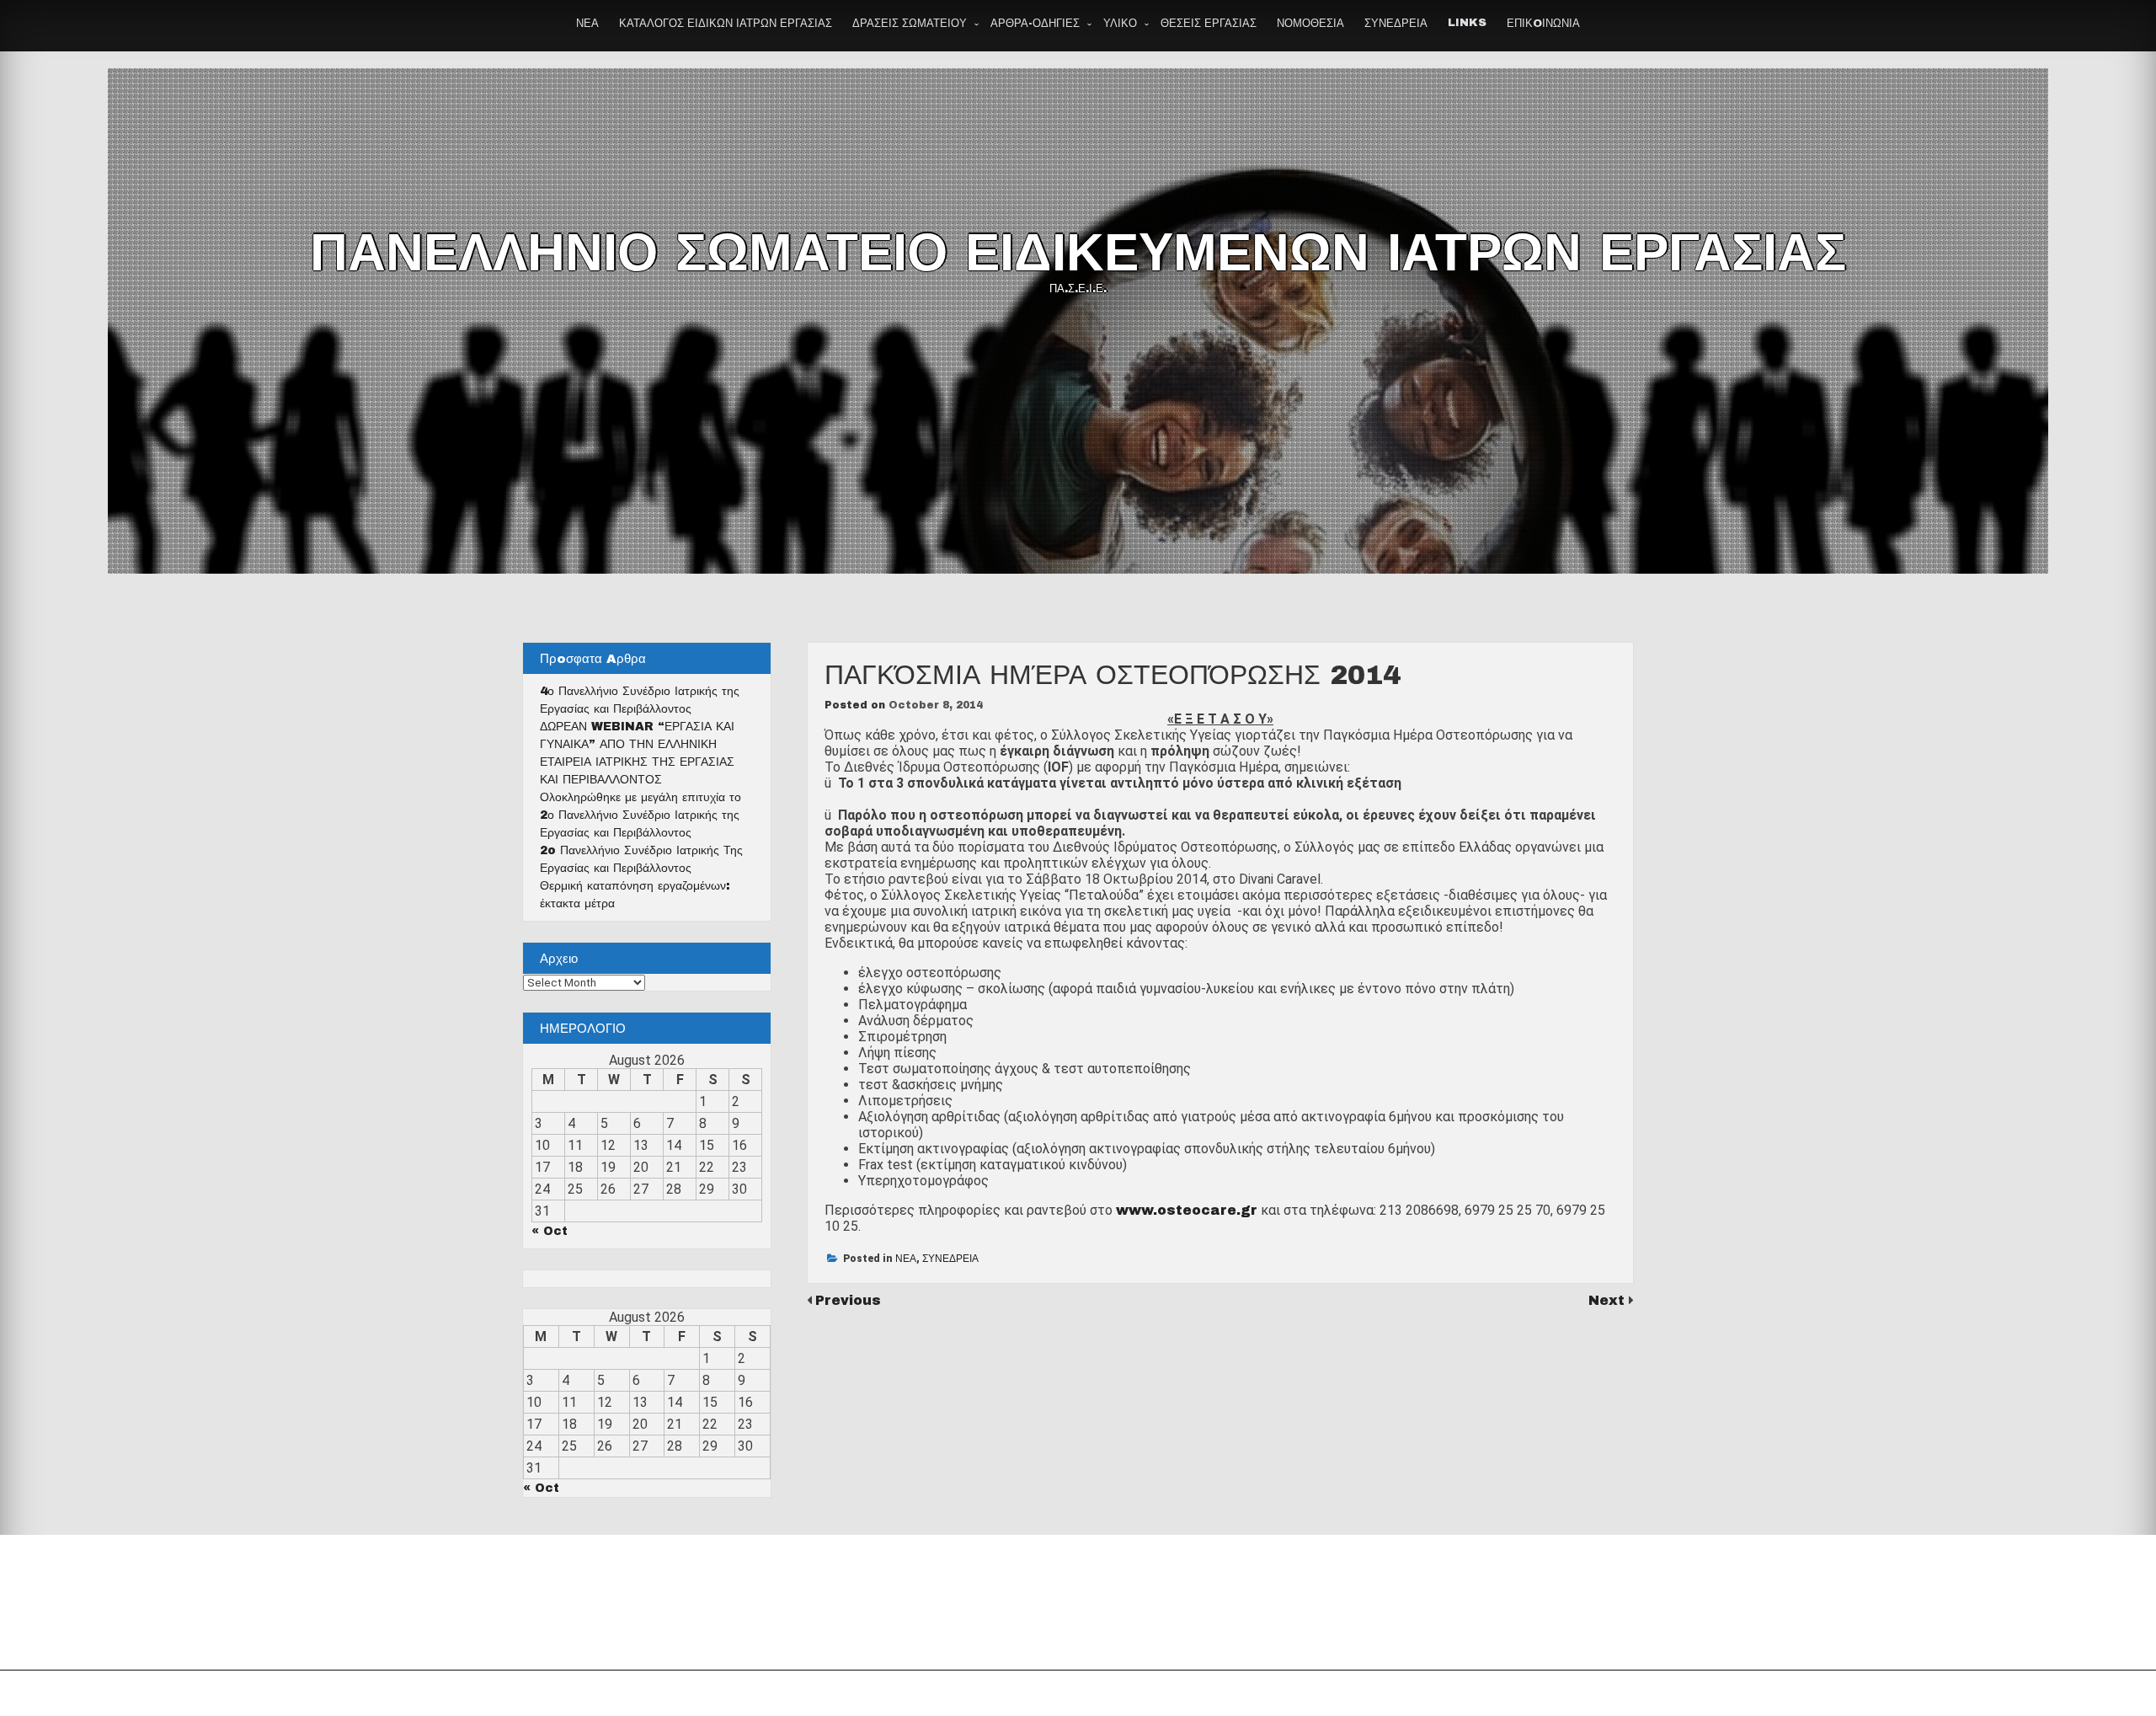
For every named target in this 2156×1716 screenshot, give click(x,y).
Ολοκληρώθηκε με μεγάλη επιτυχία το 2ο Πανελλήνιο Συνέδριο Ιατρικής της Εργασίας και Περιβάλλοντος (640, 815)
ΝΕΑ (587, 24)
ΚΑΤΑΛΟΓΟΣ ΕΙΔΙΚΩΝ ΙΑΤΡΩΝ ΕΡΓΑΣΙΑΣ (726, 24)
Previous (848, 1300)
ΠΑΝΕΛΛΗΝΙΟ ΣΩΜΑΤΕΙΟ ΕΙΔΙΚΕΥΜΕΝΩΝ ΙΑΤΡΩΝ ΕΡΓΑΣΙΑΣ (1078, 253)
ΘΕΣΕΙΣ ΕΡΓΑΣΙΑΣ (1209, 24)
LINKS (1467, 23)
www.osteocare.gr (1187, 1210)
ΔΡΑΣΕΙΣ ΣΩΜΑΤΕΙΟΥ (910, 24)
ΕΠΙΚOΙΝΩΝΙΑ (1543, 24)
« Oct (550, 1231)
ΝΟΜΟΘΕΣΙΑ (1310, 24)
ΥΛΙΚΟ (1120, 24)
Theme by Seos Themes (1266, 1693)
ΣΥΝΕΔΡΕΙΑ (1396, 24)
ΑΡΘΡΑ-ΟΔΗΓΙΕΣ (1035, 24)
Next (1609, 1300)
